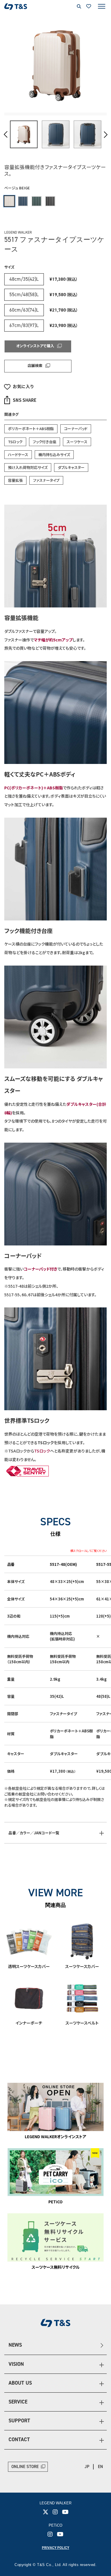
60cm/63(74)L (24, 310)
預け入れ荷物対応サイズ (28, 467)
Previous (6, 135)
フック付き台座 (45, 442)
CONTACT (19, 2439)
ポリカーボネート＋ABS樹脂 (31, 429)
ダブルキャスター (71, 467)
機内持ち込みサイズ (54, 455)
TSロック (15, 442)
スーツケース (77, 442)
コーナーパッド (76, 429)
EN (100, 2467)
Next (105, 135)
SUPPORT (19, 2421)
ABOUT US (20, 2383)
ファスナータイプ (46, 480)
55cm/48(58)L (24, 294)
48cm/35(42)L (24, 279)
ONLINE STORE (25, 2467)
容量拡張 (15, 480)
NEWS (15, 2345)
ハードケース (18, 455)
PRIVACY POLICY (55, 2548)
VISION (16, 2364)
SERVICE (18, 2402)
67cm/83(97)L (24, 325)
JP (87, 2467)
